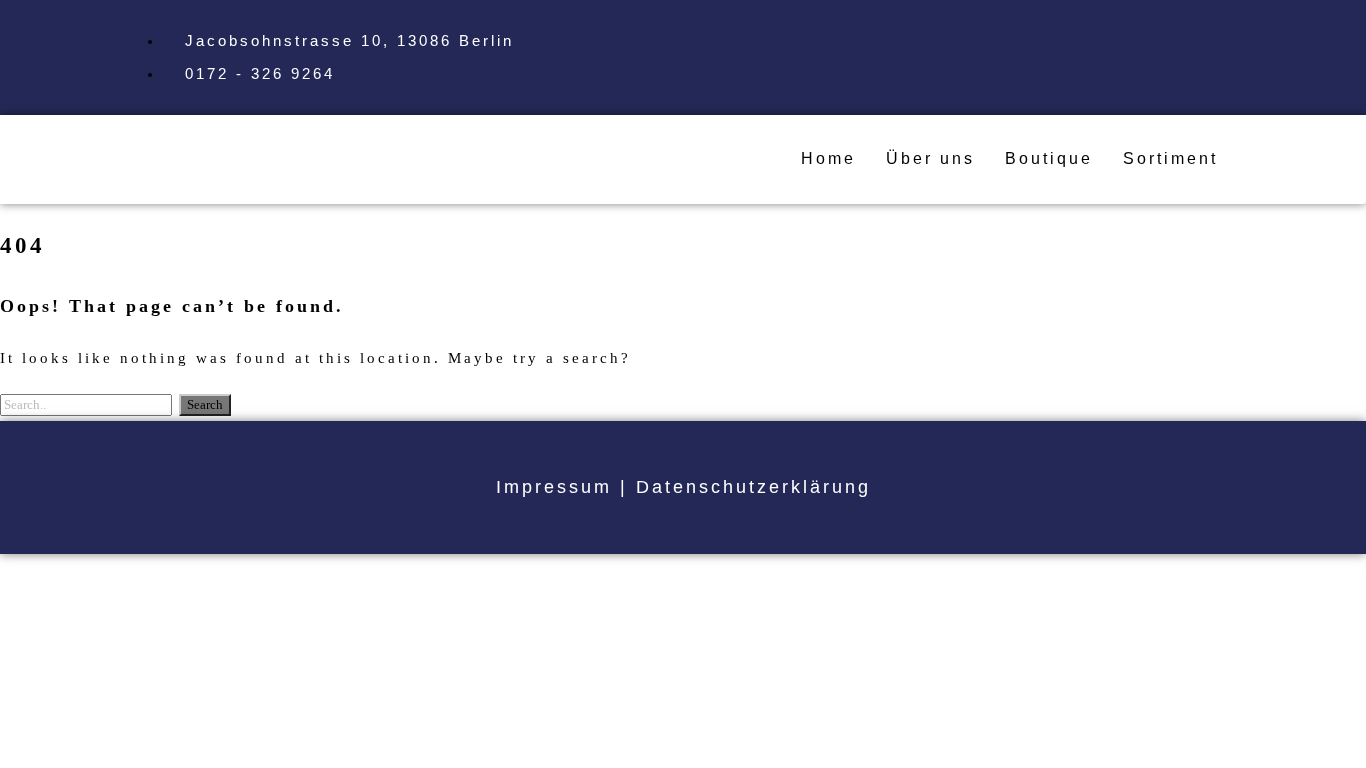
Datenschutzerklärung (753, 487)
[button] (1175, 159)
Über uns (930, 158)
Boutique (1049, 158)
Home (828, 158)
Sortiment (1170, 158)
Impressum (554, 487)
